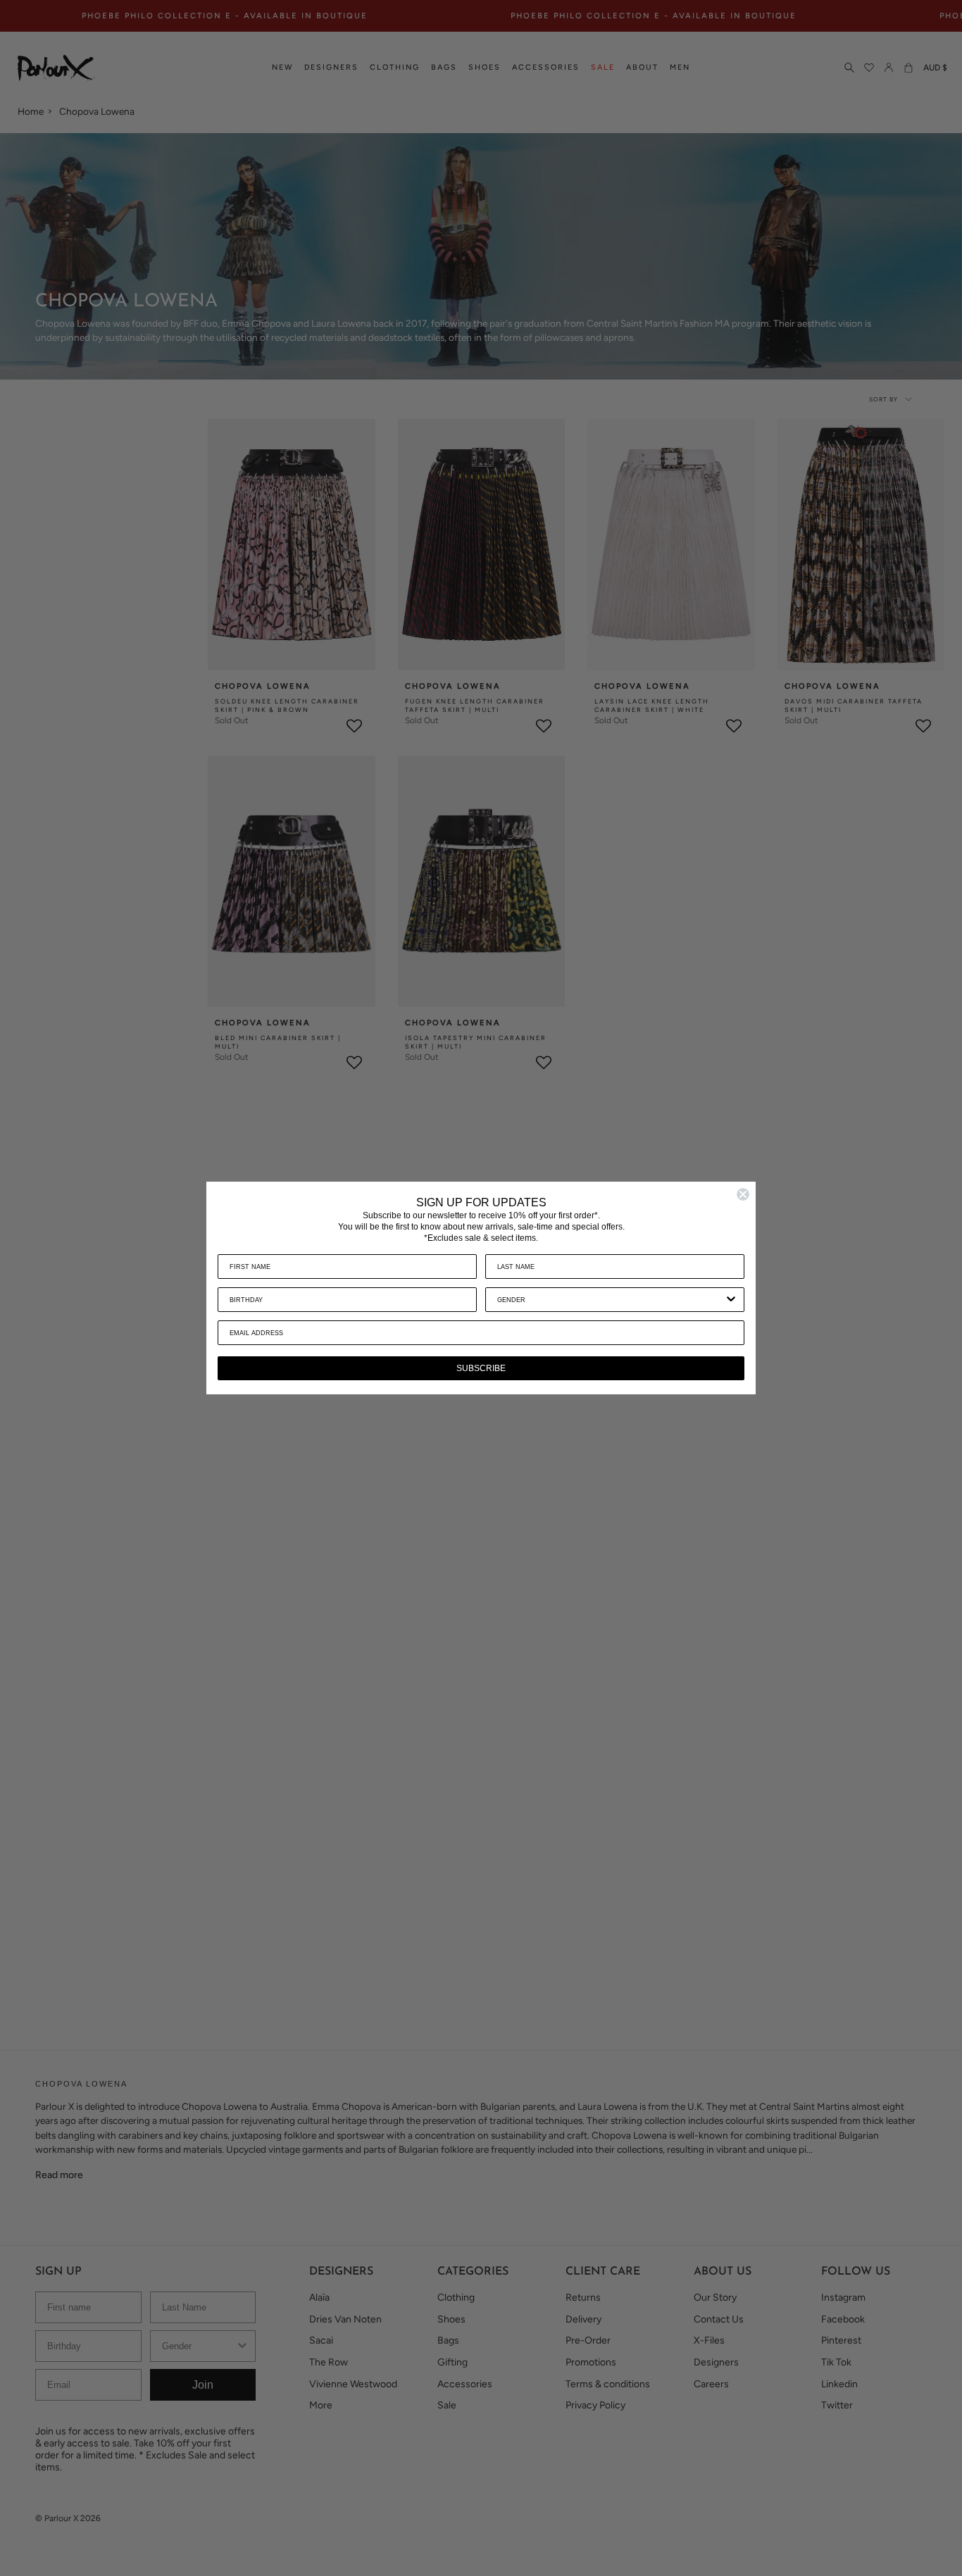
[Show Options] (731, 1300)
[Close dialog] (743, 1194)
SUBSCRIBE (481, 1368)
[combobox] (611, 1300)
